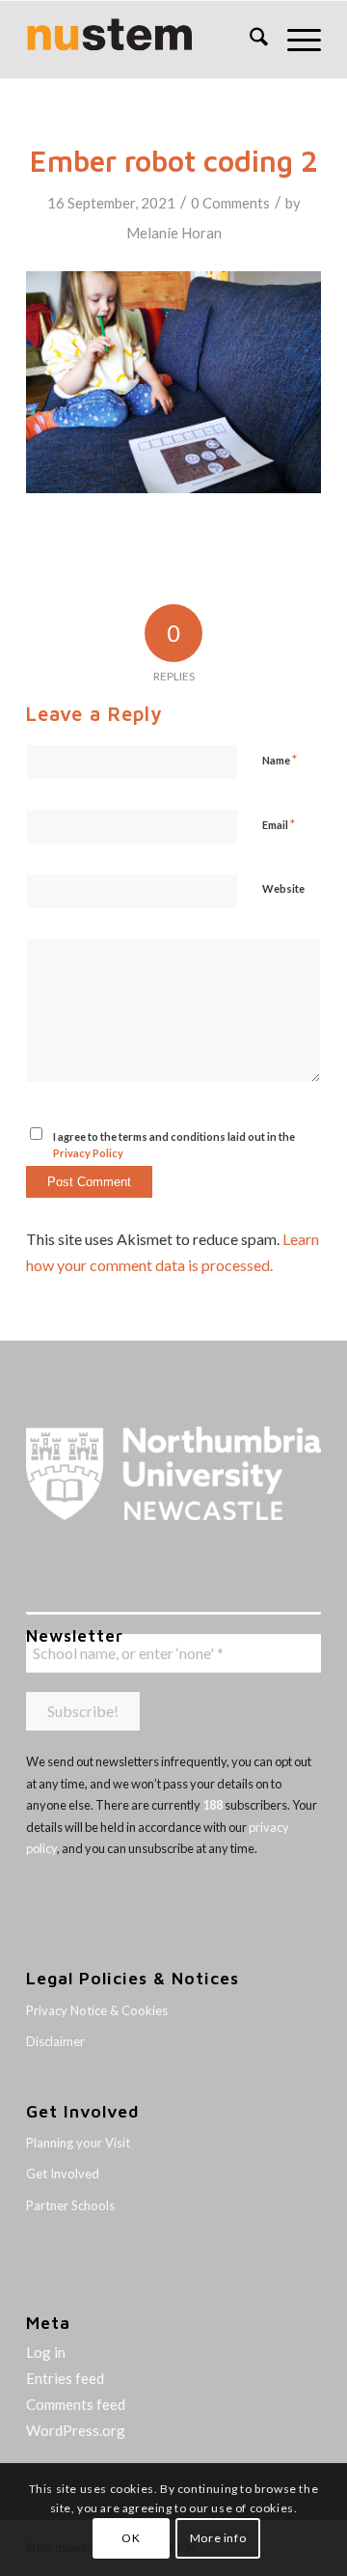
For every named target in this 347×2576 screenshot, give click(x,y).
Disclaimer (55, 2041)
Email (279, 824)
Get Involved (63, 2174)
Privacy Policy (88, 1153)
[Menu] (294, 40)
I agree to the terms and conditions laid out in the (174, 1145)
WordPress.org (76, 2430)
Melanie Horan (174, 233)
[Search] (249, 40)
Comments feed (76, 2404)
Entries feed (65, 2378)
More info (218, 2538)
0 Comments (230, 203)
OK (131, 2538)
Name (280, 760)
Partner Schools (70, 2205)
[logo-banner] (144, 40)
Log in (46, 2352)
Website (283, 888)
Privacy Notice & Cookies (97, 2010)
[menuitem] (249, 40)
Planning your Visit (78, 2143)
